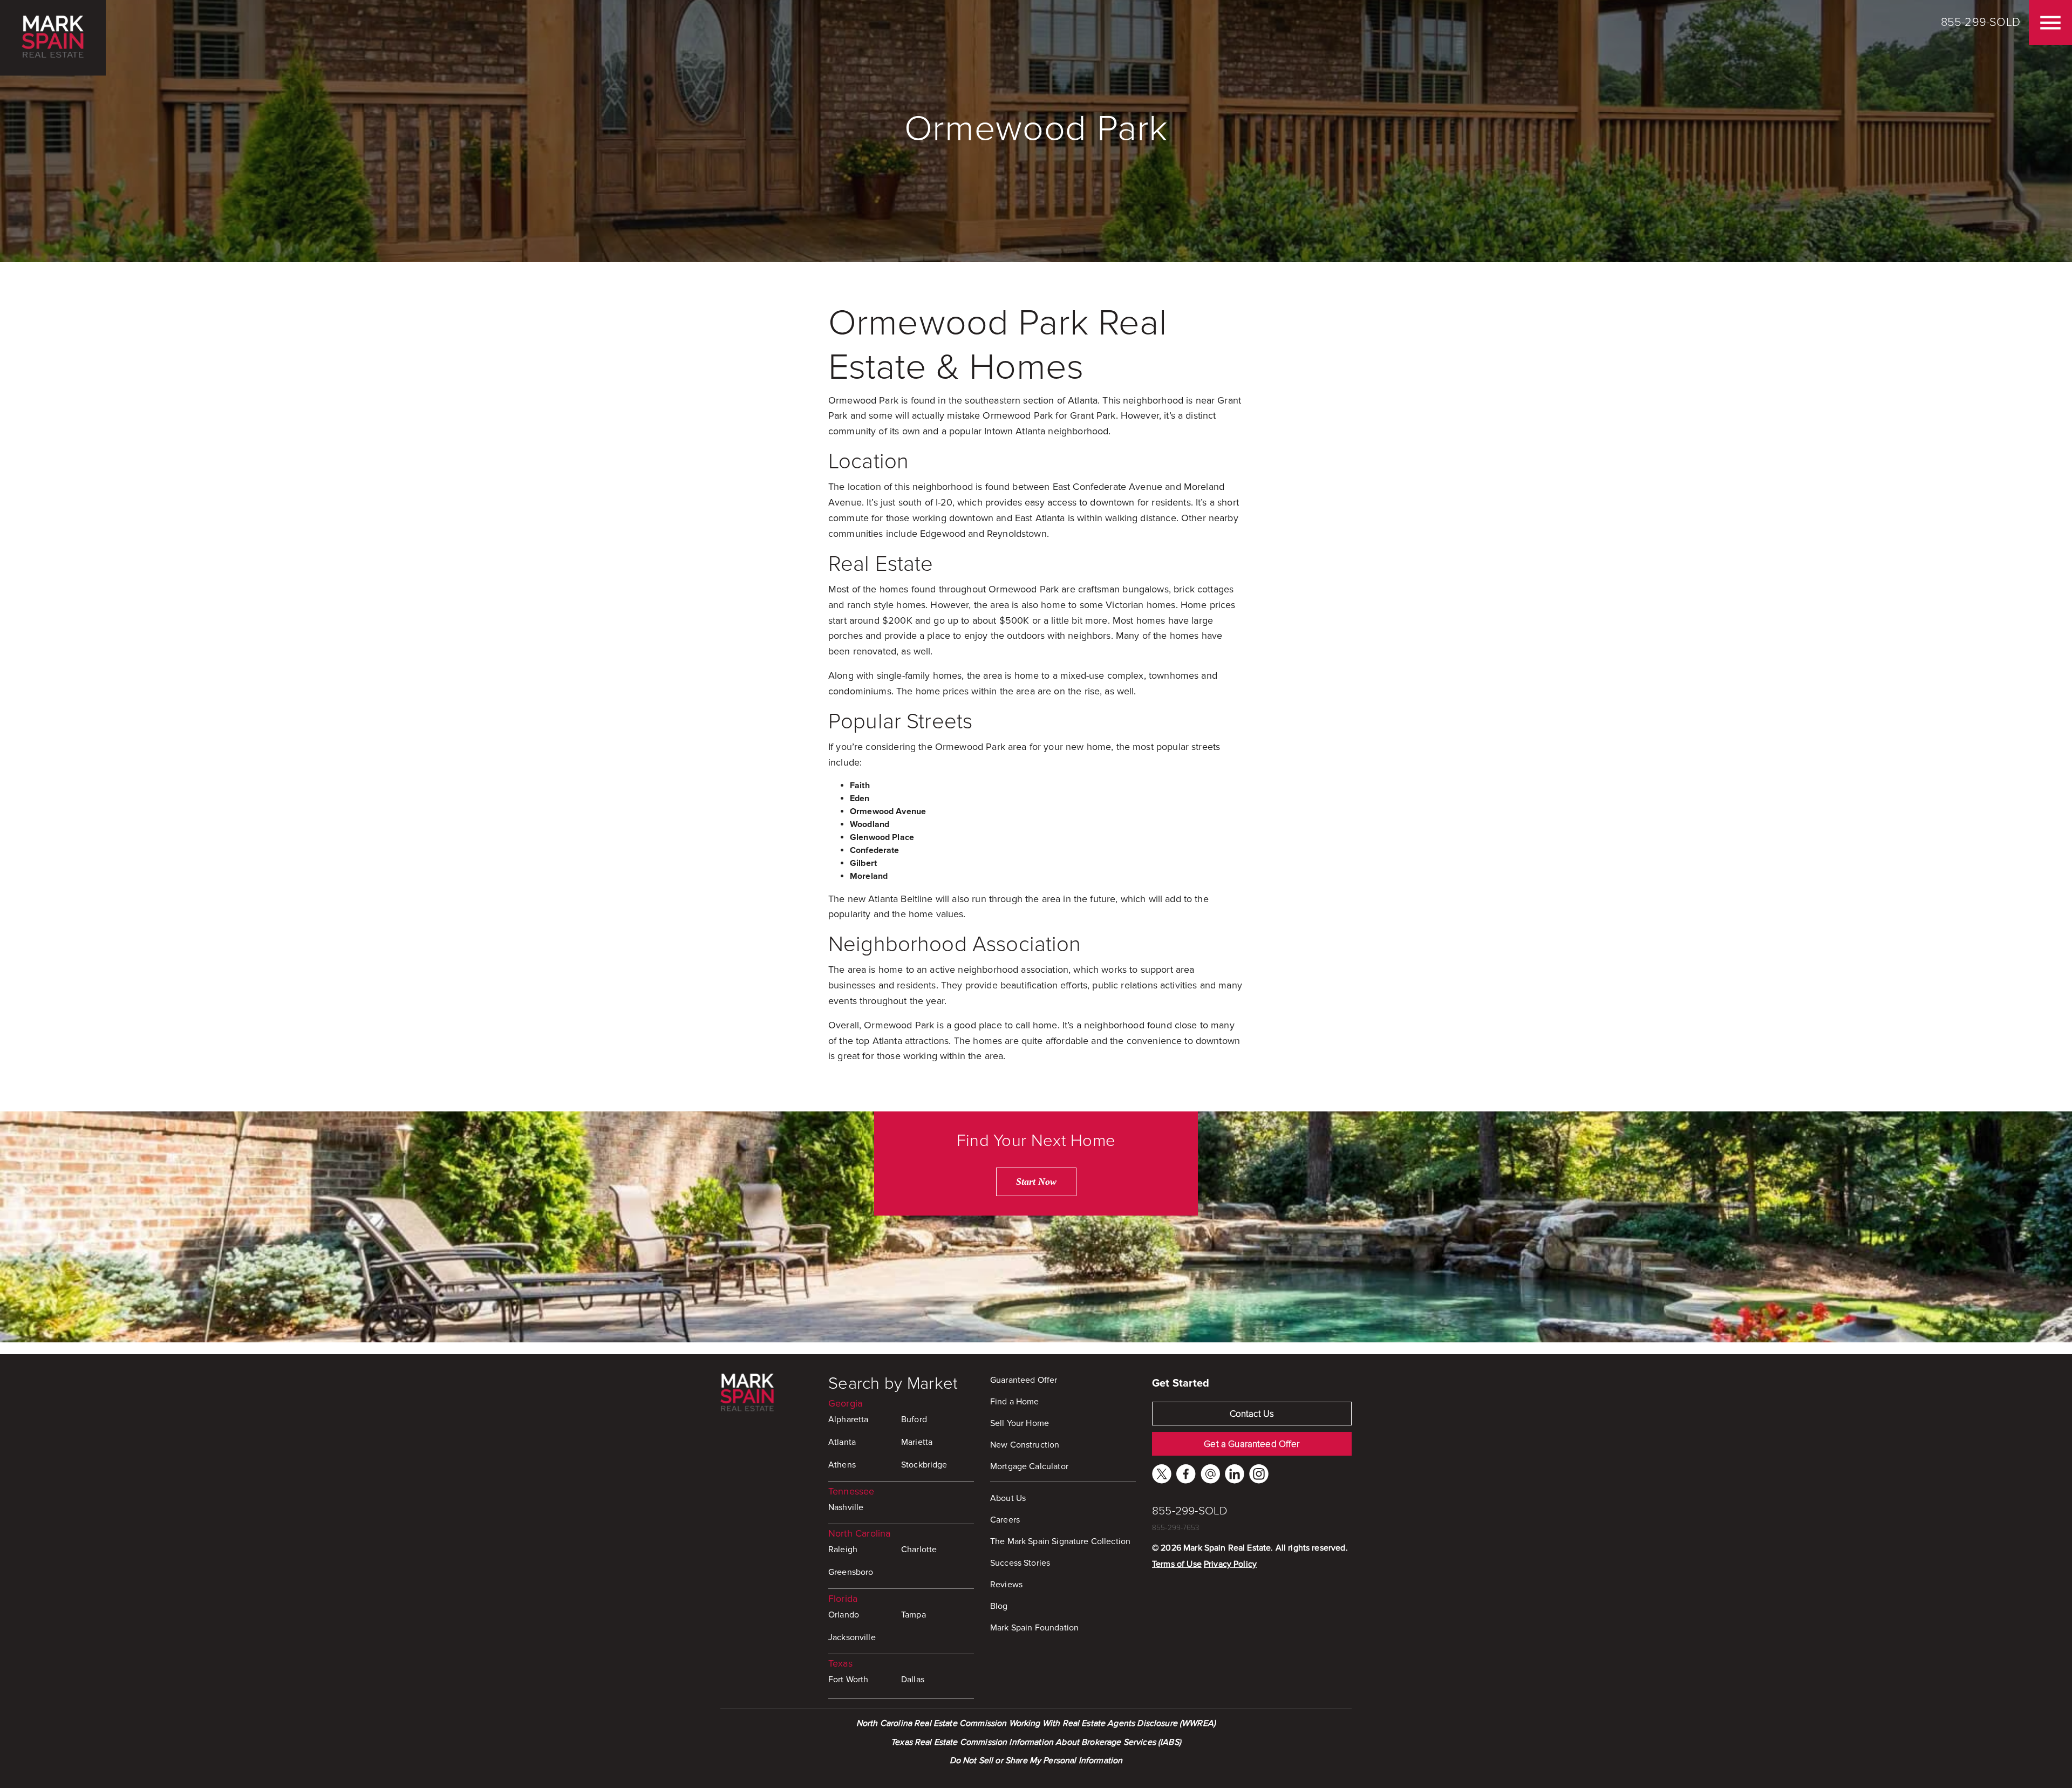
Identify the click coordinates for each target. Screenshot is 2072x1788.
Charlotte (919, 1550)
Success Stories (1020, 1563)
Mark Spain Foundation (1034, 1628)
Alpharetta (848, 1420)
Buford (914, 1420)
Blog (999, 1606)
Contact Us (1252, 1414)
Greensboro (851, 1572)
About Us (1008, 1498)
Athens (842, 1465)
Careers (1005, 1520)
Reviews (1006, 1585)
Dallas (913, 1680)
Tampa (914, 1615)
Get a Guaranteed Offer (1252, 1444)
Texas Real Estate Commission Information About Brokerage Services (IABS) (1036, 1742)
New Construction (1025, 1445)
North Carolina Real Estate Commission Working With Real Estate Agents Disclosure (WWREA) (1036, 1723)
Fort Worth (848, 1680)
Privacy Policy (1230, 1564)
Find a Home (1015, 1402)
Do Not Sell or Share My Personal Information (1036, 1760)
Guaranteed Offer (1024, 1380)
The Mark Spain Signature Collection (1060, 1541)
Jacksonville (852, 1637)
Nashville (846, 1507)
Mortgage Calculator (1029, 1466)
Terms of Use (1177, 1564)
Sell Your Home (1020, 1423)
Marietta (917, 1442)
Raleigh (843, 1550)
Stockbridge (924, 1465)
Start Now (1036, 1182)
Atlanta (842, 1442)
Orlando (844, 1615)
